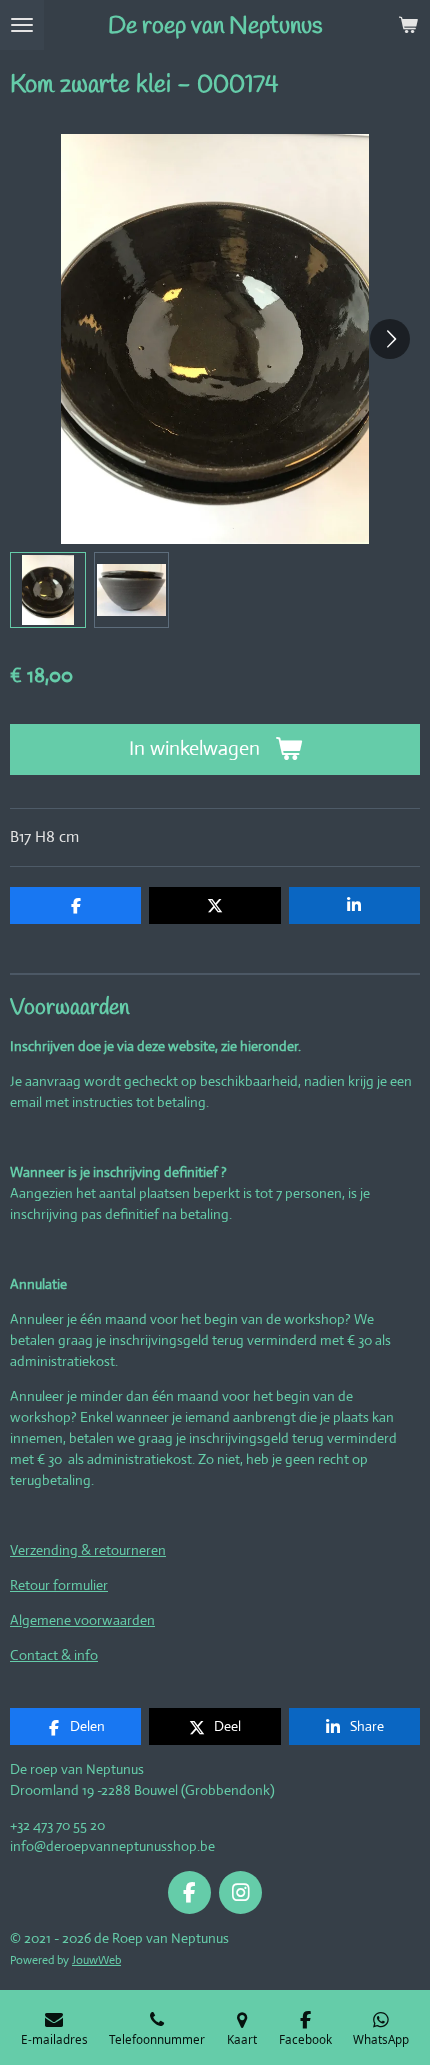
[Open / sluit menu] (22, 25)
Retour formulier (59, 1585)
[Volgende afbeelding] (390, 339)
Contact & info (54, 1655)
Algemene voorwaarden (82, 1620)
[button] (48, 590)
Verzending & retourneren (88, 1550)
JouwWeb (96, 1960)
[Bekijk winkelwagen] (408, 25)
